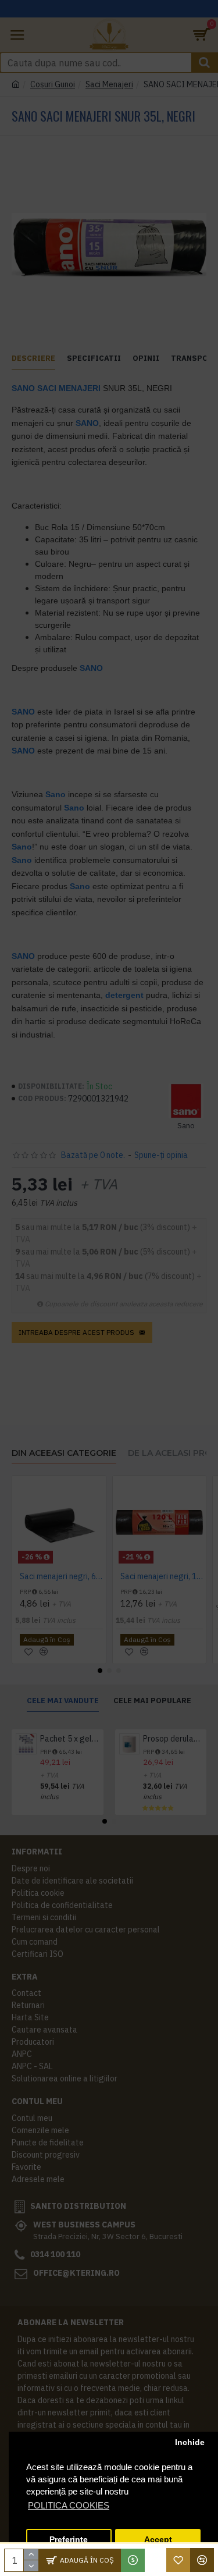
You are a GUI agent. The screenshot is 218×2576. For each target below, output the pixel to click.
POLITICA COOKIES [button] (69, 2505)
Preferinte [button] (69, 2540)
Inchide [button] (190, 2442)
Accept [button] (158, 2540)
